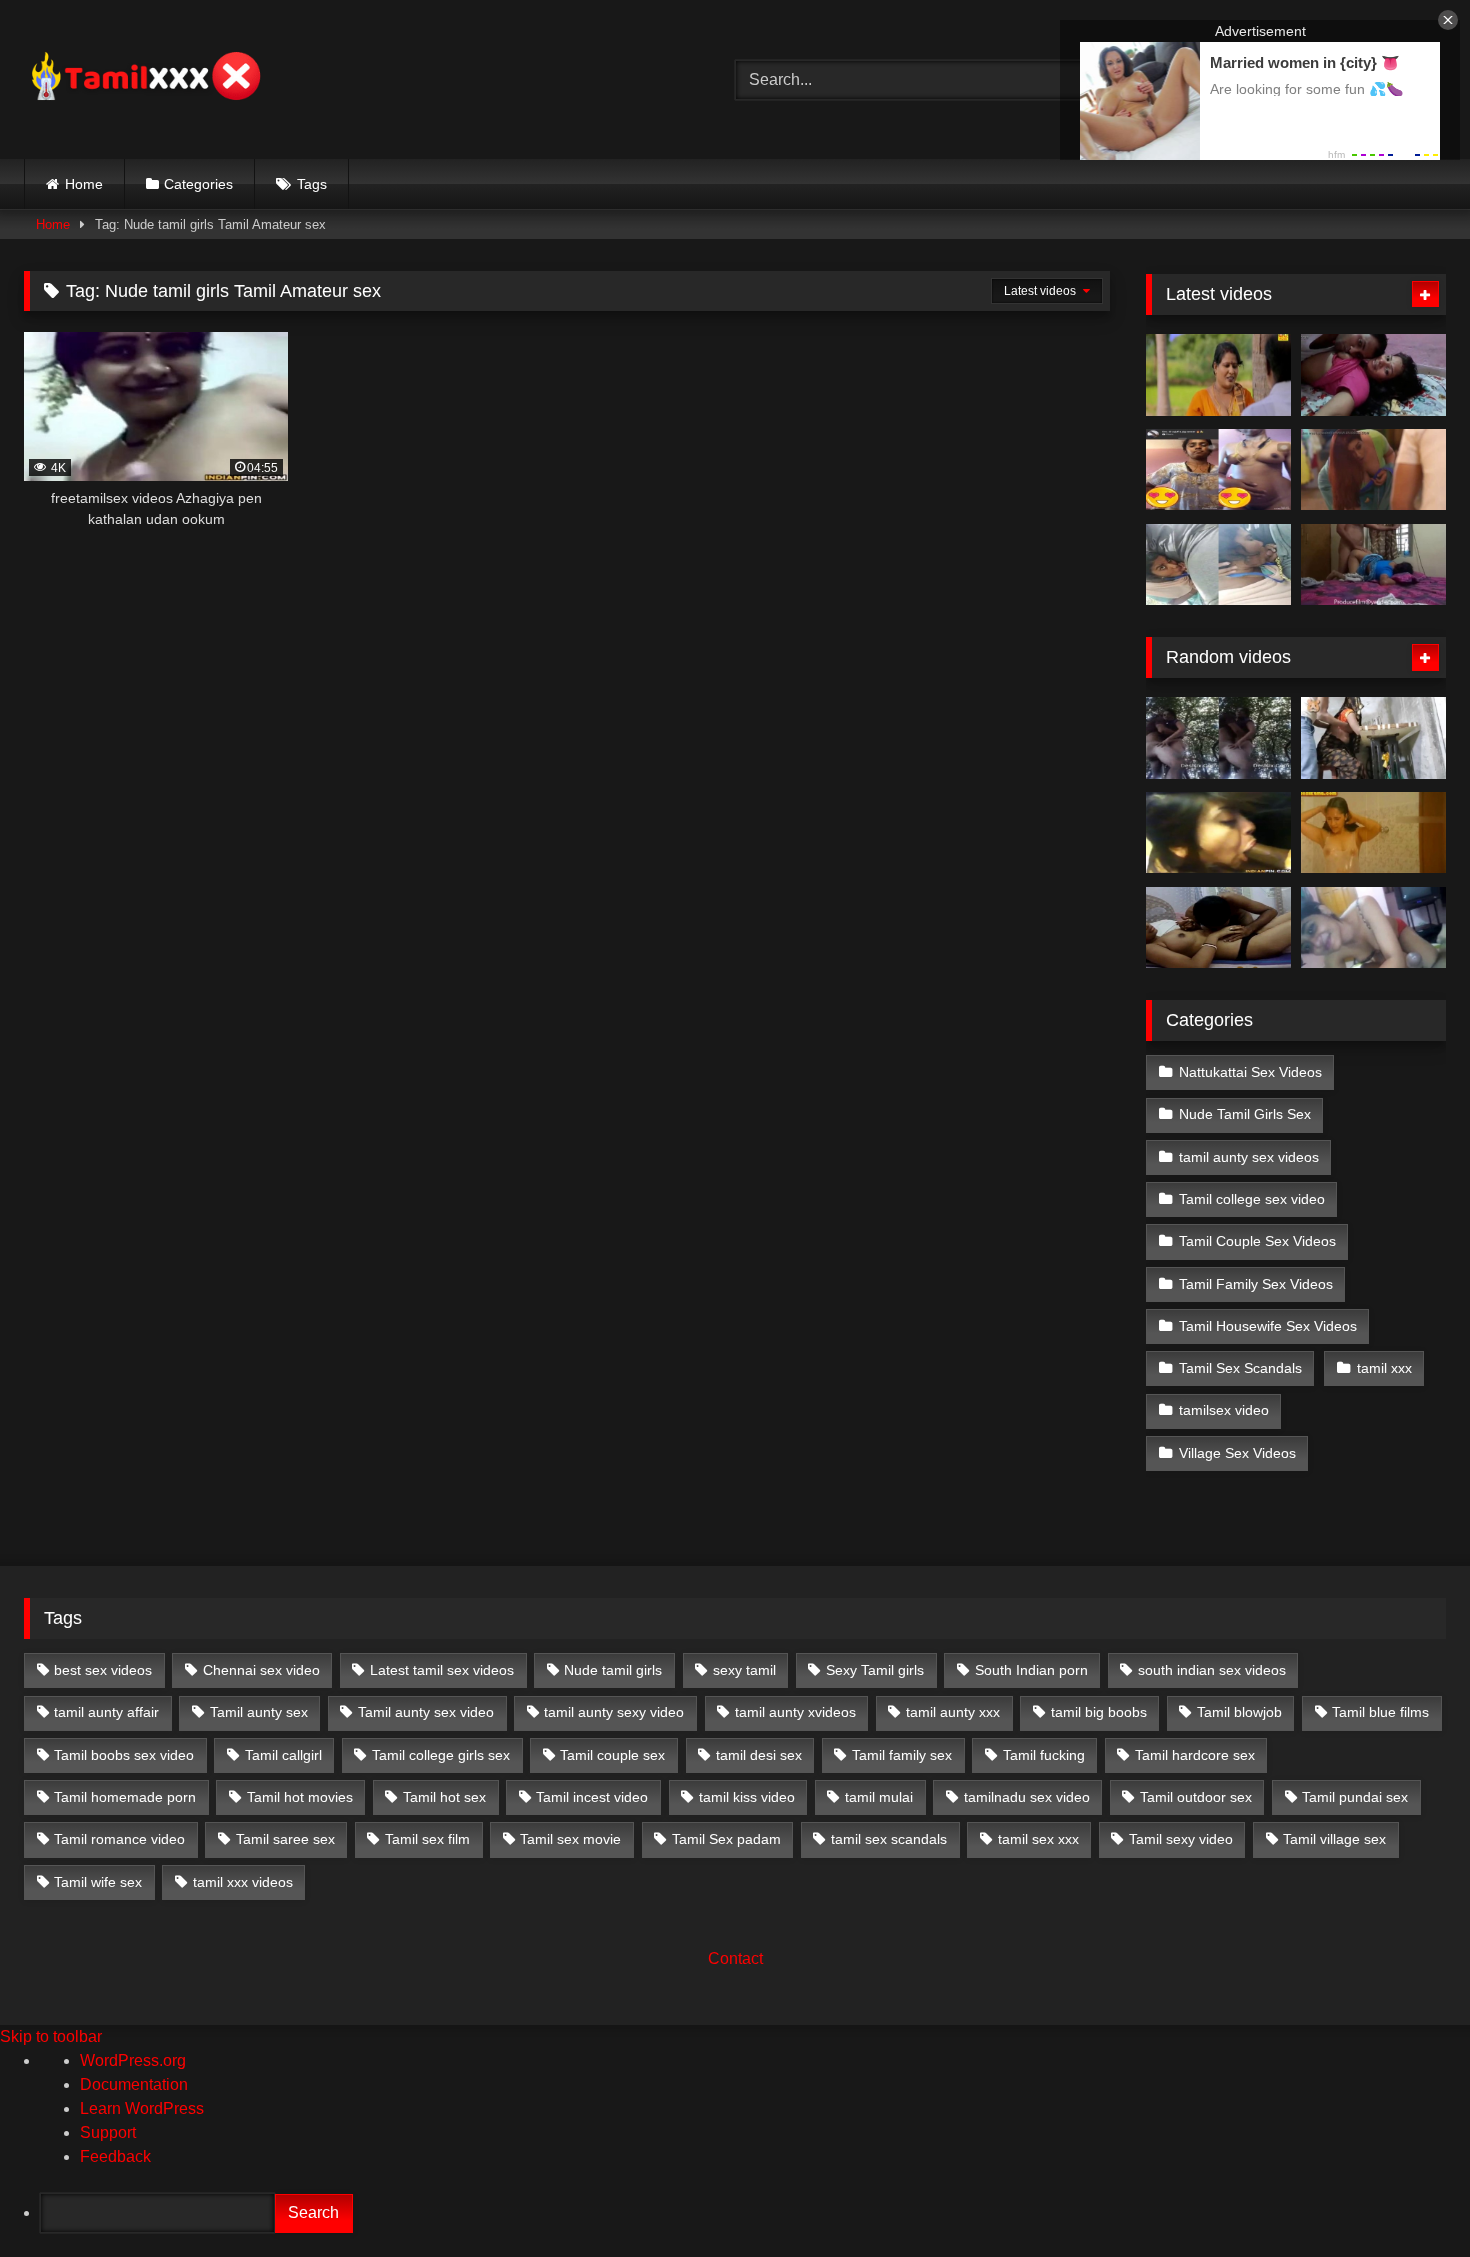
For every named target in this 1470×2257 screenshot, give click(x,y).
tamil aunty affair (106, 1712)
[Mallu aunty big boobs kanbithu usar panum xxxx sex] (1373, 470)
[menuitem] (755, 2213)
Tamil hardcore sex (1195, 1755)
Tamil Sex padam (726, 1839)
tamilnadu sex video (1027, 1797)
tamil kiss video (747, 1797)
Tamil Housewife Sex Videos (1268, 1326)
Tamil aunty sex (259, 1712)
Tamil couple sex (612, 1755)
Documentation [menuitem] (134, 2084)
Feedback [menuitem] (115, 2156)
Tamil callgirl (283, 1755)
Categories (198, 184)
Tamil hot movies (300, 1797)
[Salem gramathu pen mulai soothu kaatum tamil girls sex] (1218, 470)
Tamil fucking (1044, 1755)
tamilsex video (1224, 1410)
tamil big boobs (1099, 1712)
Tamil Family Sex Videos (1256, 1284)
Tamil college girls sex (441, 1755)
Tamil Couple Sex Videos (1257, 1241)
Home (84, 184)
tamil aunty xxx (953, 1712)
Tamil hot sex (444, 1797)
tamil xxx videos (243, 1882)
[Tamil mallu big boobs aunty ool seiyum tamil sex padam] (1218, 375)
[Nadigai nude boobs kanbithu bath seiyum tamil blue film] (1373, 833)
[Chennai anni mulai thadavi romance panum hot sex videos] (1218, 928)
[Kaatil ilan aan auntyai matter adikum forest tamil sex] (1218, 738)
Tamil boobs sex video (124, 1755)
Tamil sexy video (1181, 1839)
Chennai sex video (261, 1670)
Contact (735, 1958)
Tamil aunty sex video (426, 1712)
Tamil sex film (427, 1839)
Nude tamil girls (613, 1670)
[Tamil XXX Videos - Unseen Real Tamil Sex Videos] (144, 79)
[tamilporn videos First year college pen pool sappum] (1373, 928)
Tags (312, 184)
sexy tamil (744, 1670)
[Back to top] (1408, 2197)
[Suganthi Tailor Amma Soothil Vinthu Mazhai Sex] (1373, 738)
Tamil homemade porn (125, 1797)
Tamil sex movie (570, 1839)
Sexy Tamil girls (875, 1670)
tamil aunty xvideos (795, 1712)
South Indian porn (1031, 1670)
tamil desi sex (759, 1755)
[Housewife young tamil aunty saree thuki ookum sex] (1373, 565)
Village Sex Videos (1237, 1453)
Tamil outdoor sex (1196, 1797)
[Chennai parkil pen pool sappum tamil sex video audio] (1218, 565)
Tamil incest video (592, 1797)
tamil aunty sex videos (1249, 1157)
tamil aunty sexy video (614, 1712)
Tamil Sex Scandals (1240, 1368)
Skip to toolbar (51, 2036)
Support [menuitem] (108, 2132)
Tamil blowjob (1239, 1712)
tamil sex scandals (889, 1839)
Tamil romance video (119, 1839)
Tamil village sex (1334, 1839)
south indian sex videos (1212, 1670)
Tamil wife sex (98, 1882)
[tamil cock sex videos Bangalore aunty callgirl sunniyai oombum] (1218, 833)
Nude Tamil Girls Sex (1245, 1114)
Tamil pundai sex (1355, 1797)
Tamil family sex (902, 1755)
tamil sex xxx (1038, 1839)
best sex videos (103, 1670)
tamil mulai (879, 1797)
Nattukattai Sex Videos (1250, 1072)
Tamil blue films (1380, 1712)
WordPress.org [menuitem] (133, 2060)
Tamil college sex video (1252, 1199)
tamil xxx (1384, 1368)
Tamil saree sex (285, 1839)
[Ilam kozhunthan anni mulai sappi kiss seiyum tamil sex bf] (1373, 375)
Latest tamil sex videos (442, 1670)
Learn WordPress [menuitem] (142, 2108)
